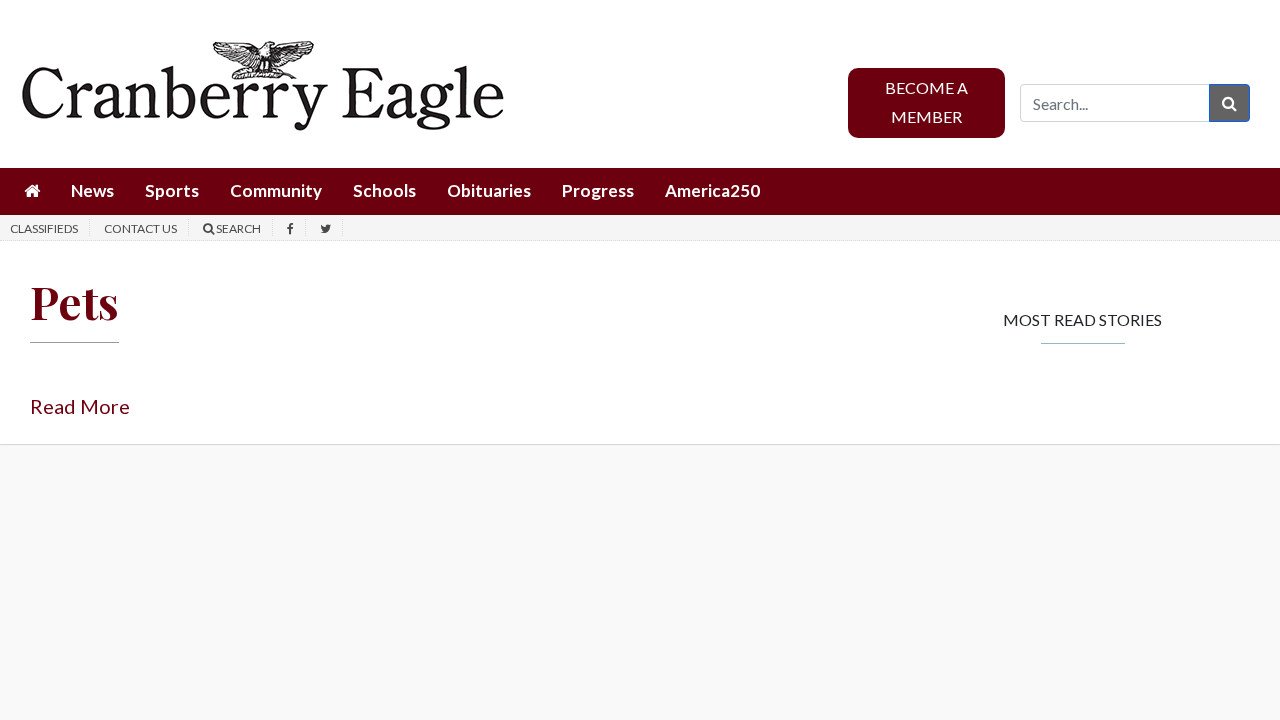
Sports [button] (172, 190)
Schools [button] (384, 190)
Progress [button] (598, 190)
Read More (80, 406)
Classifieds (44, 228)
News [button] (92, 190)
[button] (32, 191)
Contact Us (140, 228)
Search (237, 228)
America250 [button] (712, 190)
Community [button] (276, 190)
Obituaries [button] (489, 190)
